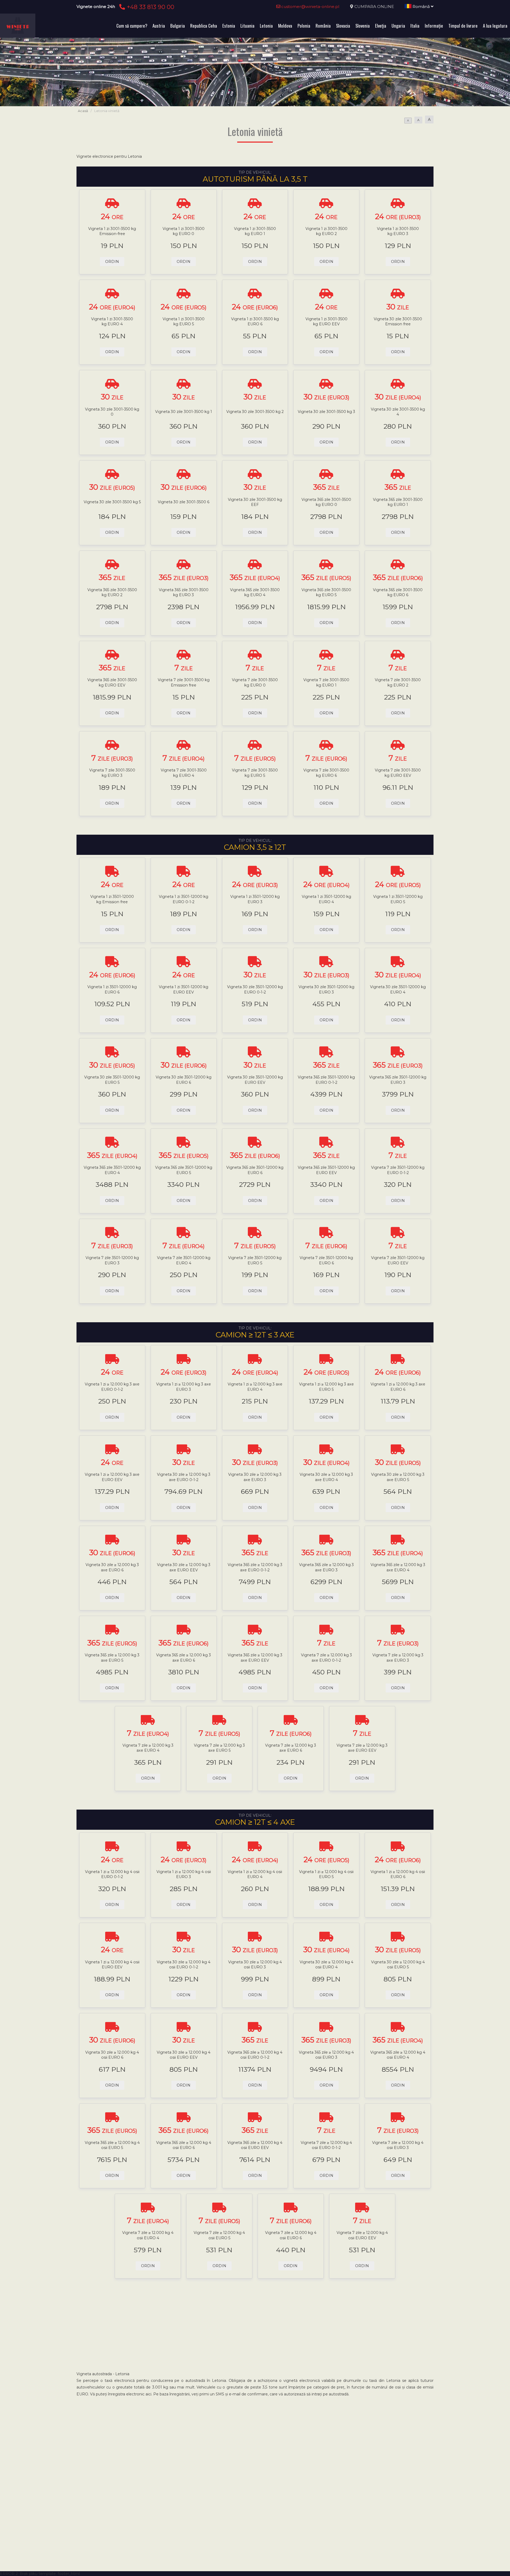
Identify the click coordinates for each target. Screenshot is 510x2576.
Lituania (247, 26)
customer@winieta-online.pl (310, 7)
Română (421, 7)
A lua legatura (495, 26)
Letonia (266, 26)
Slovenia (363, 26)
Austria (159, 26)
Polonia (304, 26)
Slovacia (343, 26)
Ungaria (398, 26)
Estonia (229, 26)
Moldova (285, 26)
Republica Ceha (204, 26)
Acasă (83, 111)
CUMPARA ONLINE (374, 7)
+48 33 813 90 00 (150, 7)
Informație (434, 26)
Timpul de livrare (463, 26)
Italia (415, 26)
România (323, 26)
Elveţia (381, 26)
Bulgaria (178, 26)
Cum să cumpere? (132, 26)
